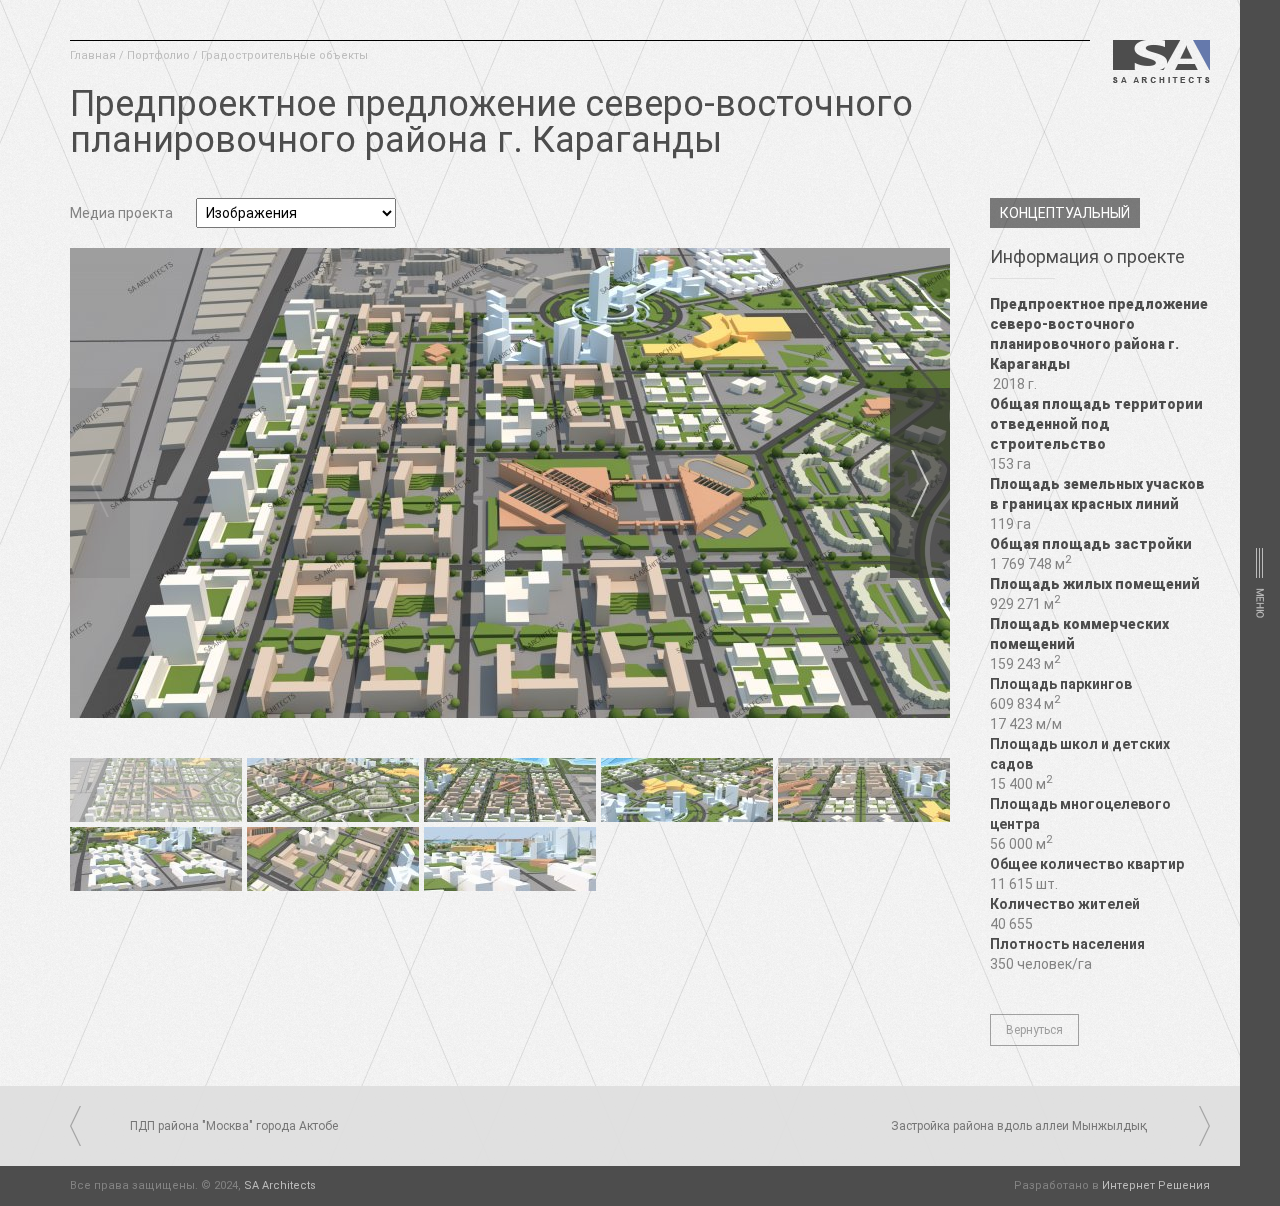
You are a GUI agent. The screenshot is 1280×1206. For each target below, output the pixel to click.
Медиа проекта (121, 213)
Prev (100, 483)
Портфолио (158, 55)
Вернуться (1034, 1030)
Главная (93, 55)
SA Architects (280, 1185)
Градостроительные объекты (284, 55)
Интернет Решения (1156, 1185)
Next (920, 483)
